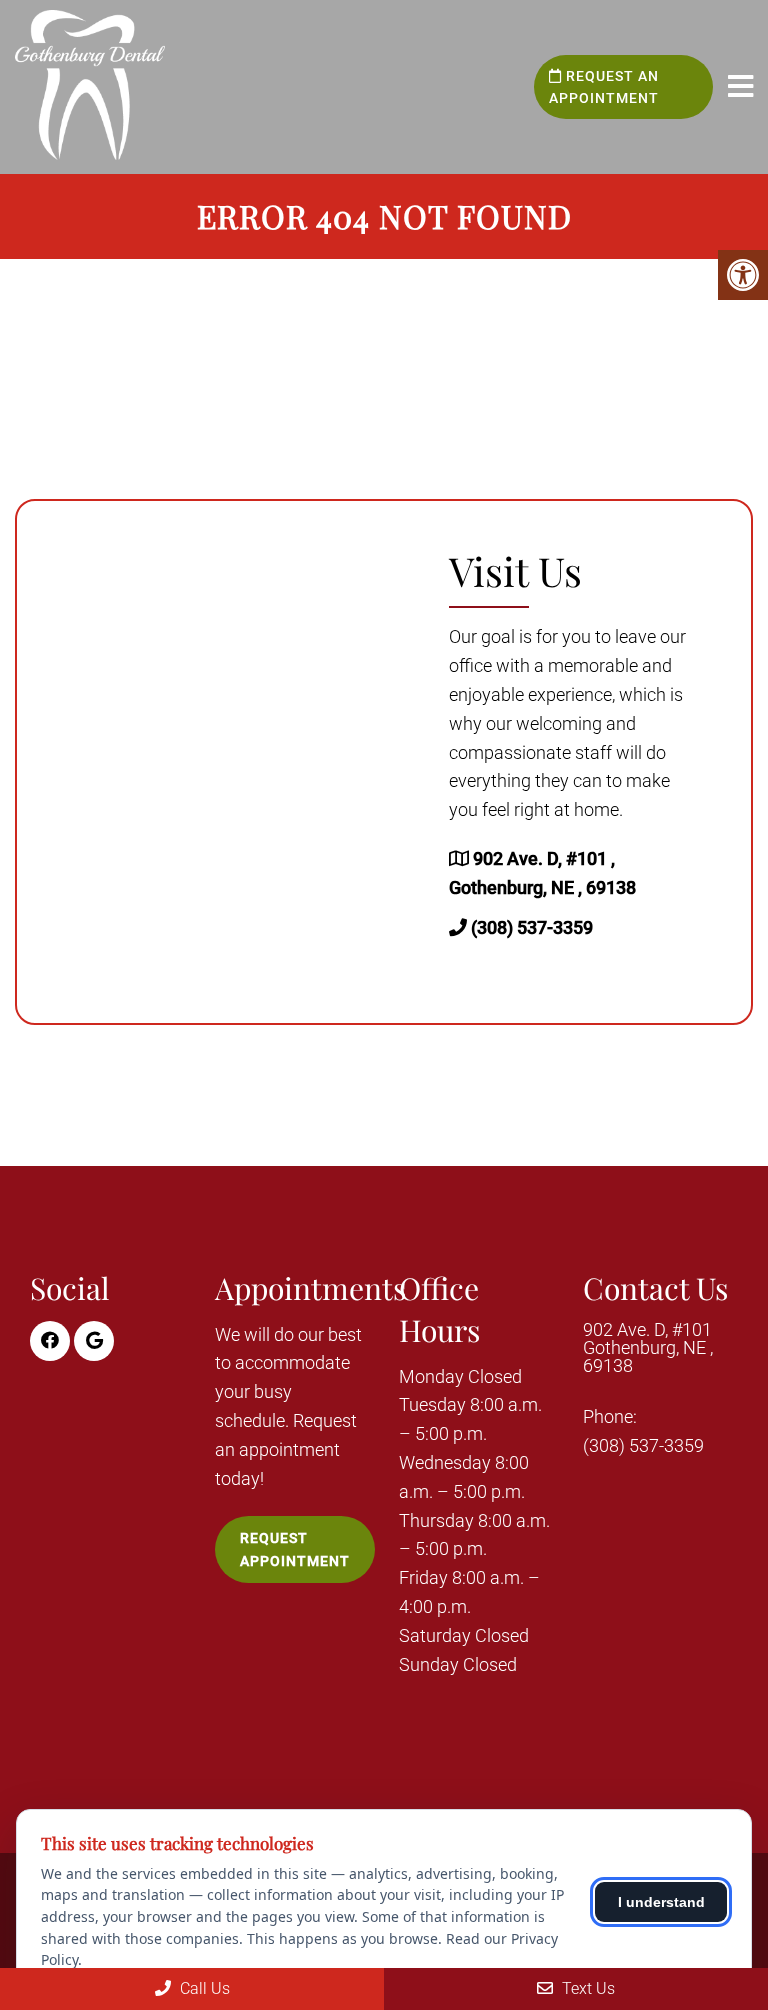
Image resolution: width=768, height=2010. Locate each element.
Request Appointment (295, 1549)
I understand (661, 1902)
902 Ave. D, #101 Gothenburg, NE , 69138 (648, 1348)
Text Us (586, 1988)
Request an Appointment (604, 87)
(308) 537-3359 (532, 927)
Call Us (203, 1988)
